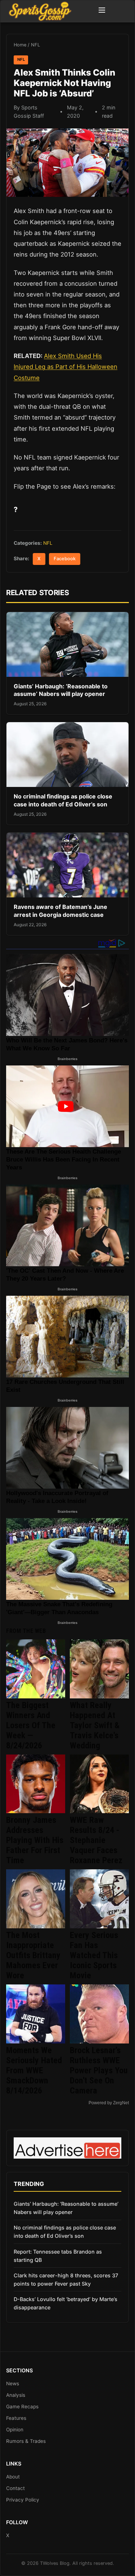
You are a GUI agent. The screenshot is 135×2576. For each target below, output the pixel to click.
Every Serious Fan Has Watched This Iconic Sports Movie (94, 1955)
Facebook (65, 559)
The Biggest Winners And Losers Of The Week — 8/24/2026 (31, 1725)
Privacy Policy (23, 2500)
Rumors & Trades (26, 2441)
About (13, 2477)
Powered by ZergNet (109, 2103)
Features (16, 2418)
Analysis (16, 2395)
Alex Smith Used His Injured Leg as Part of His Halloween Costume (66, 367)
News (13, 2383)
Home (20, 45)
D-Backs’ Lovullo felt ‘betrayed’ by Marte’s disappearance (66, 2303)
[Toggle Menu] (102, 11)
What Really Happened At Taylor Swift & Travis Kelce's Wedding (95, 1725)
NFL (35, 45)
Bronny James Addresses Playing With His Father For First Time (35, 1840)
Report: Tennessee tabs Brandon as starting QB (58, 2256)
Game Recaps (22, 2407)
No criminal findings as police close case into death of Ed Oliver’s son (63, 800)
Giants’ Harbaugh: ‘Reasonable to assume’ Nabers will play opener (61, 690)
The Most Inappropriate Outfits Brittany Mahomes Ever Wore (33, 1955)
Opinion (15, 2430)
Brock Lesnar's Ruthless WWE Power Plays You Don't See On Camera (99, 2070)
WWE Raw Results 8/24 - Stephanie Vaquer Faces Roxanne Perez (96, 1840)
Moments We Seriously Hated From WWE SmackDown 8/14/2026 (34, 2070)
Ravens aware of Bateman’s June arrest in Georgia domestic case (60, 911)
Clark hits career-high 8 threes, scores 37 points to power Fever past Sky (66, 2280)
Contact (15, 2488)
